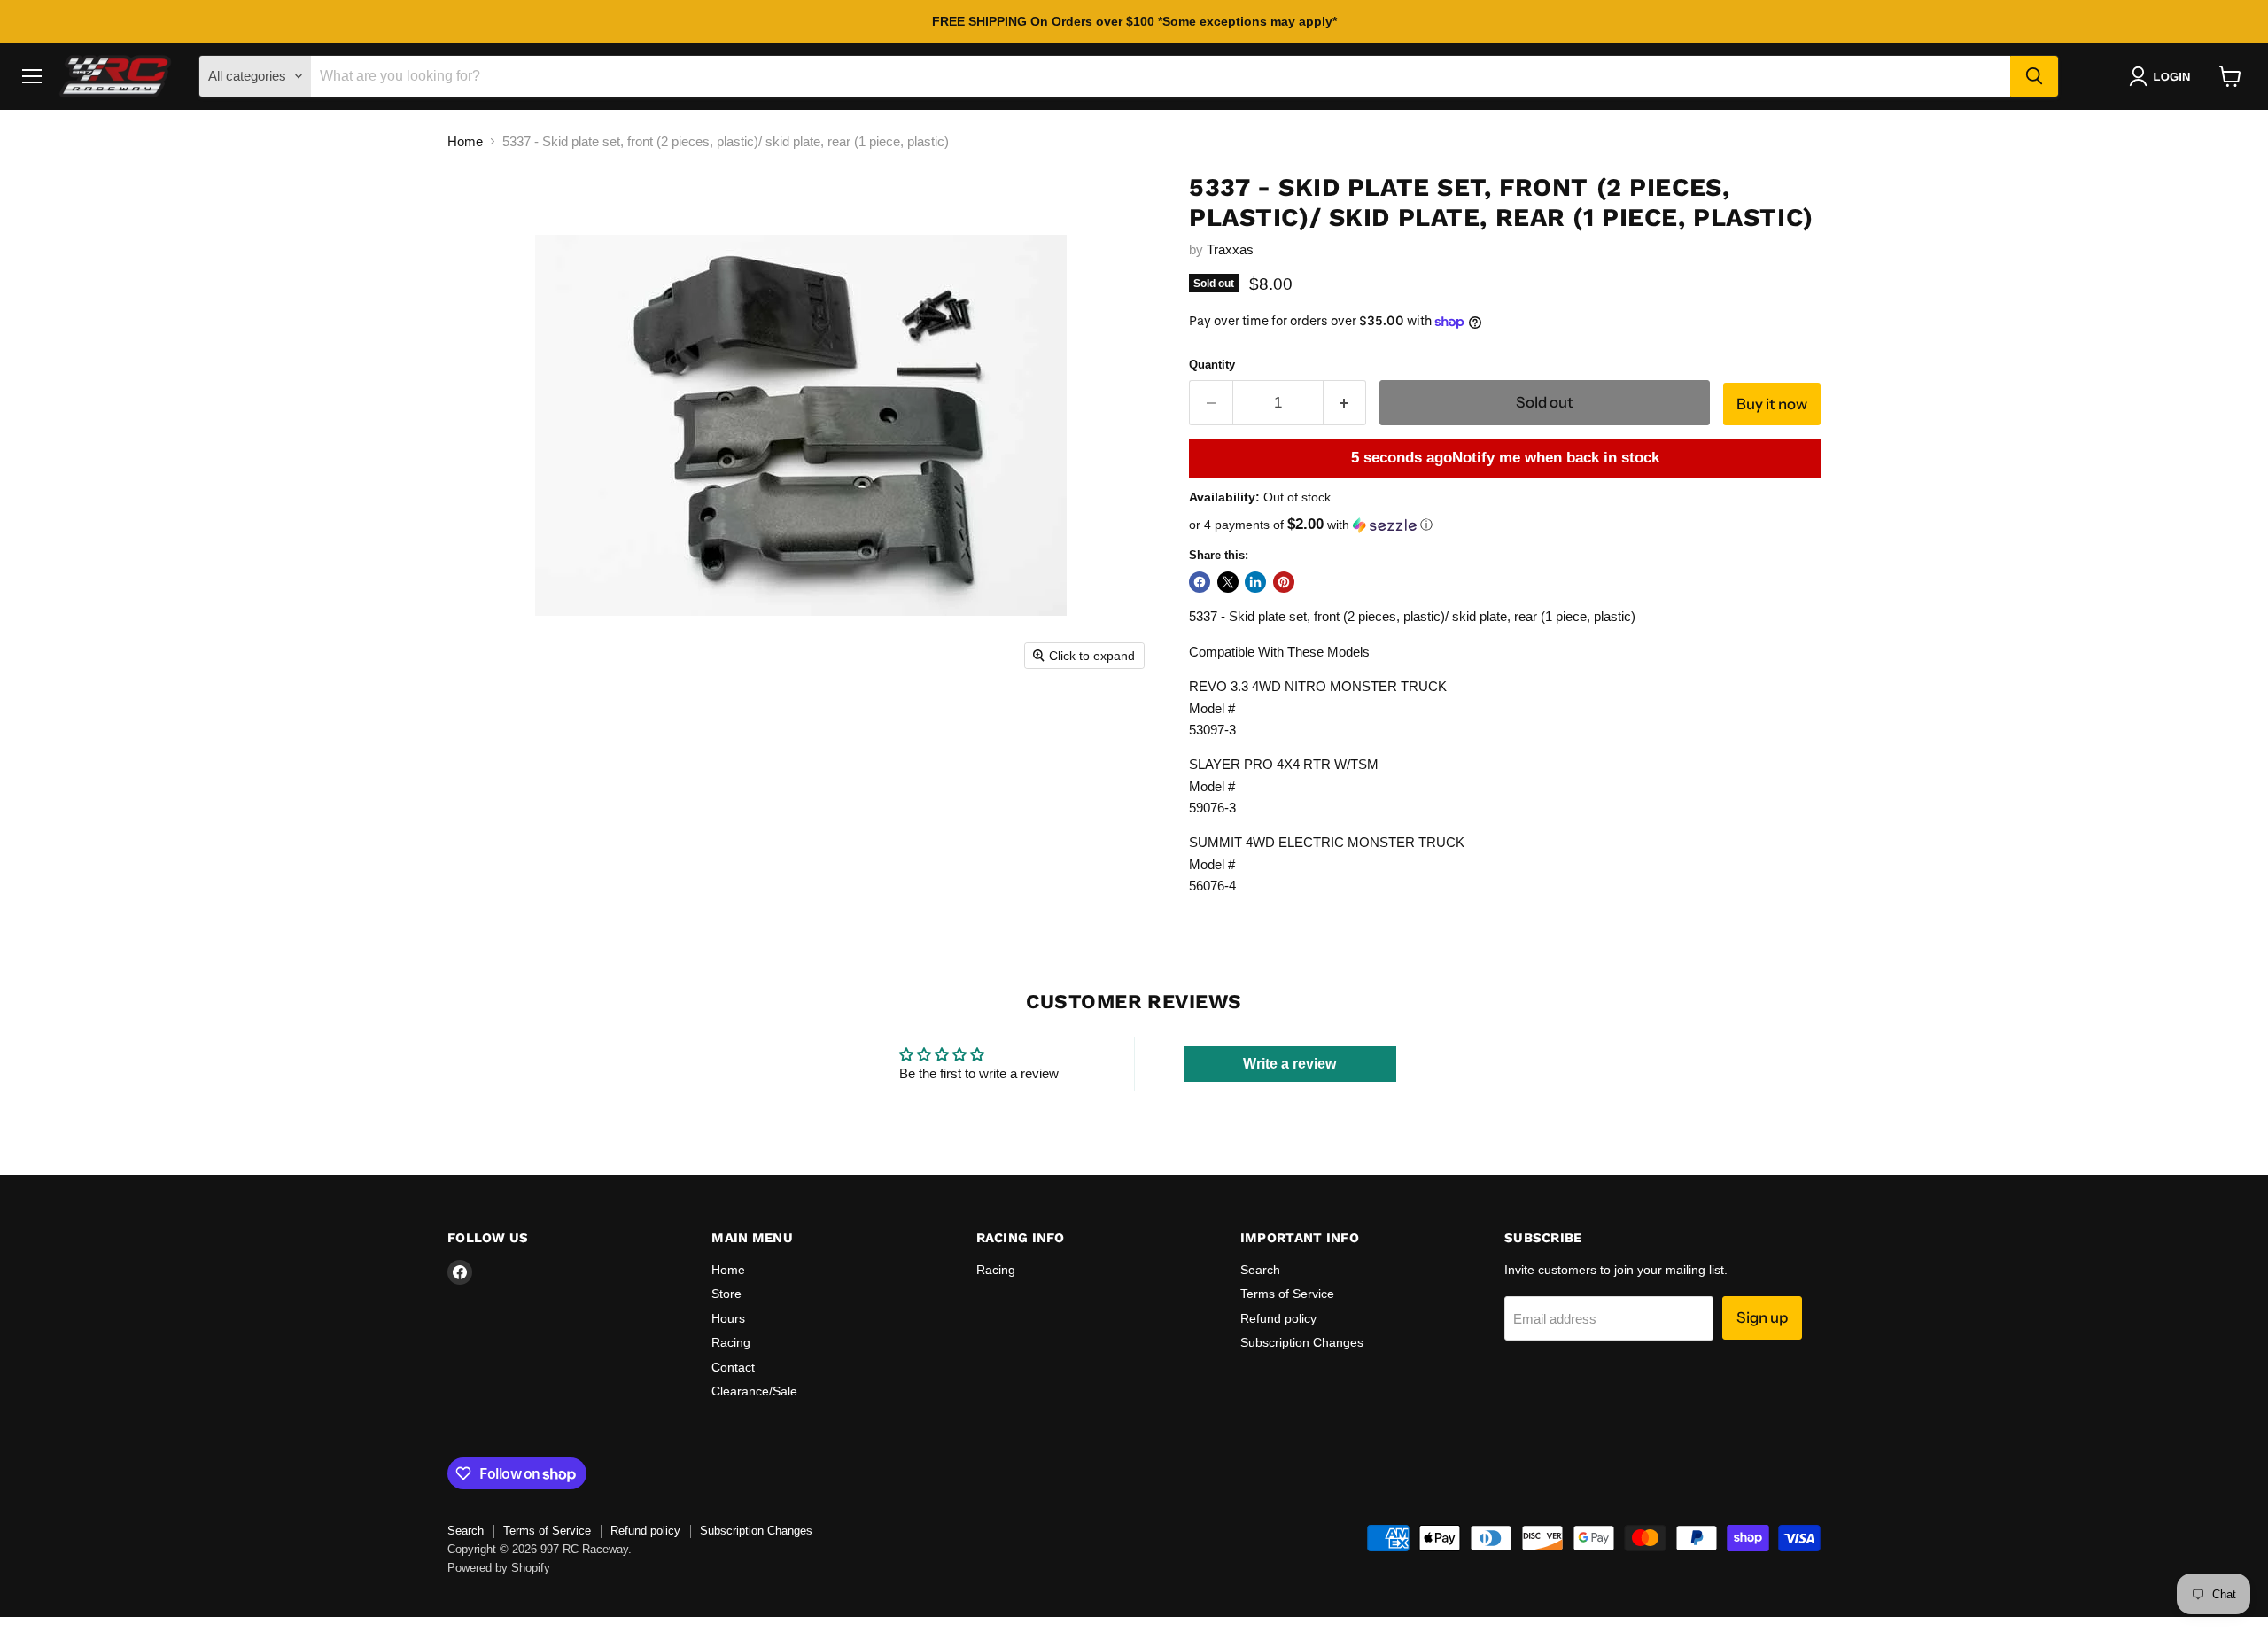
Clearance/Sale (754, 1391)
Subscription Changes (1302, 1342)
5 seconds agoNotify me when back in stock (1505, 458)
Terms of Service (1287, 1294)
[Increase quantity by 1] (1345, 403)
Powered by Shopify (499, 1568)
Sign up (1762, 1317)
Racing (731, 1342)
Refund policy (1278, 1318)
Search (1260, 1270)
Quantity (1212, 365)
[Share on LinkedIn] (1255, 582)
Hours (728, 1318)
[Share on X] (1228, 582)
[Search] (2034, 76)
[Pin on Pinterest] (1284, 582)
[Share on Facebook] (1200, 582)
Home (465, 141)
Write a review (1289, 1064)
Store (726, 1294)
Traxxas (1230, 249)
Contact (733, 1367)
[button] (2163, 76)
